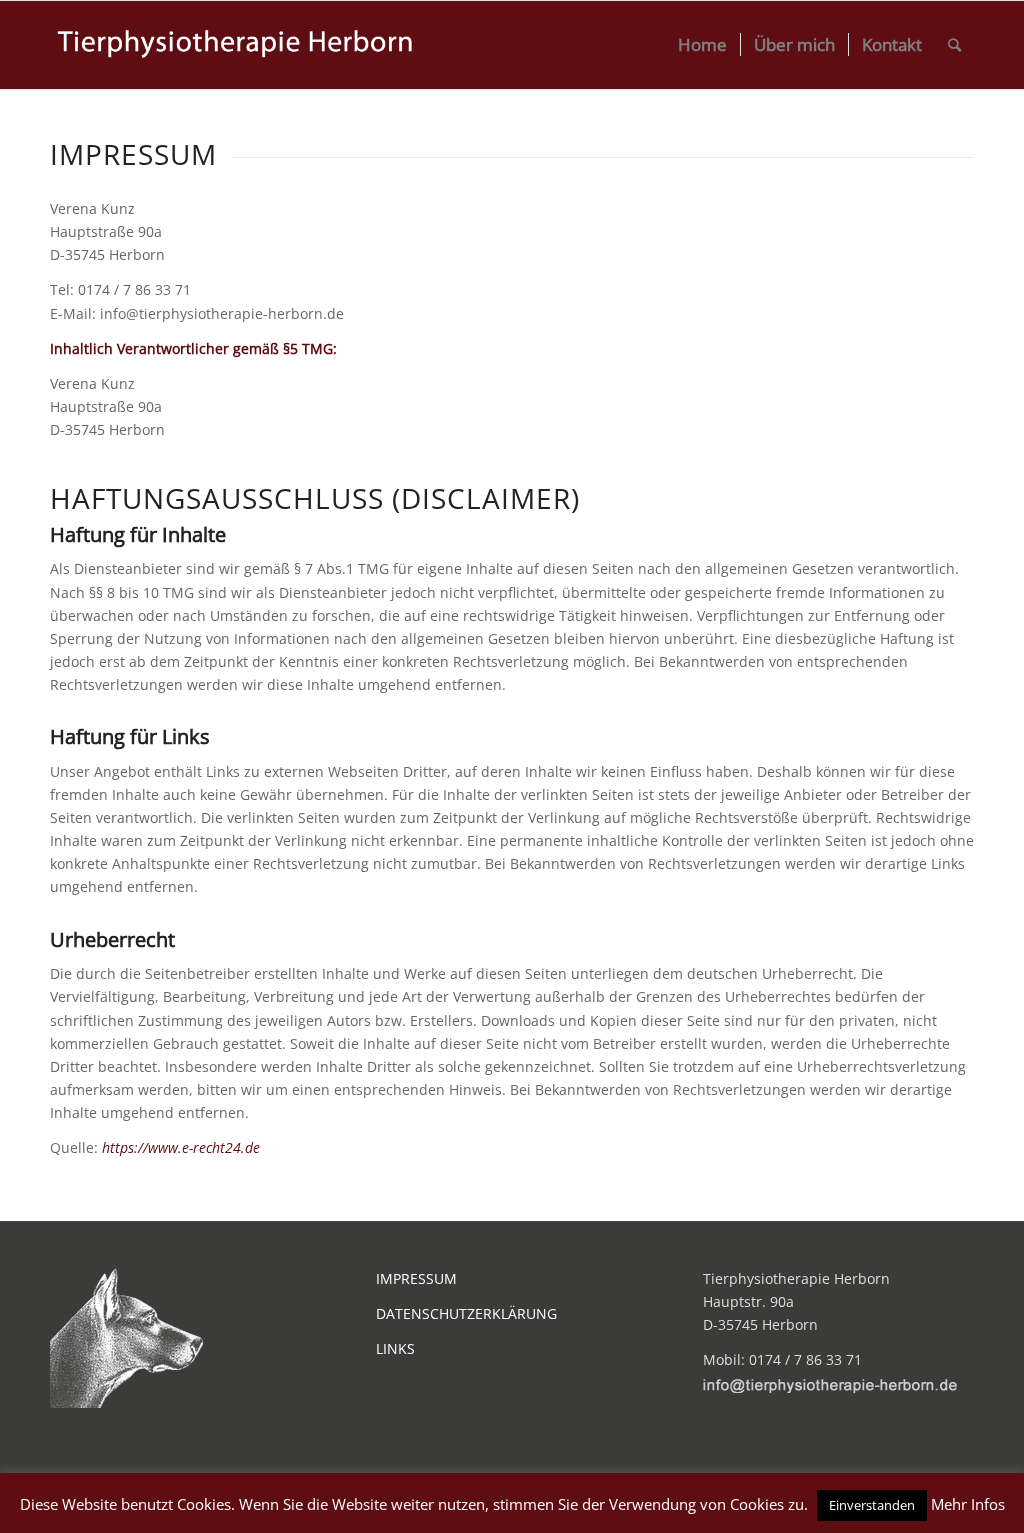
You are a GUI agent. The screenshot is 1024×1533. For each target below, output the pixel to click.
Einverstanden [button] (872, 1505)
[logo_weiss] (236, 45)
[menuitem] (702, 45)
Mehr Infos (968, 1504)
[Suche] (954, 45)
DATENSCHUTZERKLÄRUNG (466, 1313)
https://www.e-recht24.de (181, 1147)
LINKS (395, 1348)
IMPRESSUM (416, 1278)
